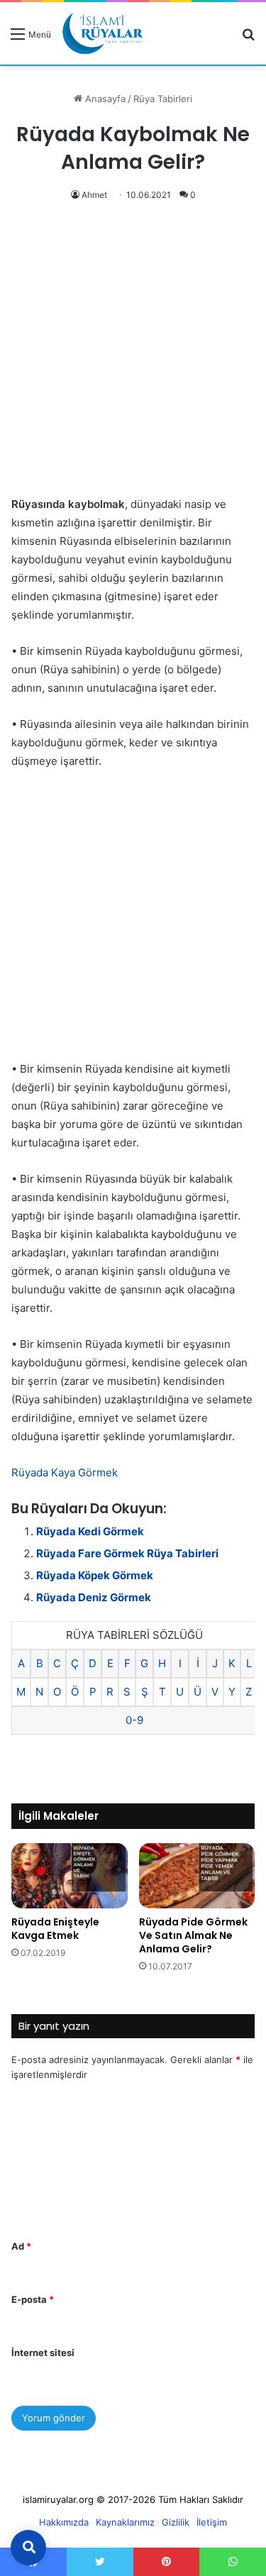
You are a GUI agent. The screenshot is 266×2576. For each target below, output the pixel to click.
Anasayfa (104, 99)
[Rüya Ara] (248, 39)
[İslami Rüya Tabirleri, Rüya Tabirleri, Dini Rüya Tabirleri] (103, 33)
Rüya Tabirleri (163, 99)
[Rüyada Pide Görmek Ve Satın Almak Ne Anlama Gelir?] (197, 1876)
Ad (21, 2246)
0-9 (134, 1720)
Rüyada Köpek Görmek (95, 1575)
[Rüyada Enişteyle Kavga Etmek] (70, 1876)
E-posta (33, 2299)
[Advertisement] (133, 356)
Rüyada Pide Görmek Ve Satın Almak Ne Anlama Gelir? (193, 1935)
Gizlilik (176, 2522)
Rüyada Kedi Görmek (90, 1531)
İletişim (212, 2522)
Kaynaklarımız (125, 2522)
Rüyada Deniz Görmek (94, 1597)
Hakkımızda (64, 2522)
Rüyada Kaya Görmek (65, 1472)
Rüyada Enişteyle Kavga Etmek (55, 1929)
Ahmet (94, 195)
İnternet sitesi (43, 2353)
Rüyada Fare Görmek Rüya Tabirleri (127, 1553)
